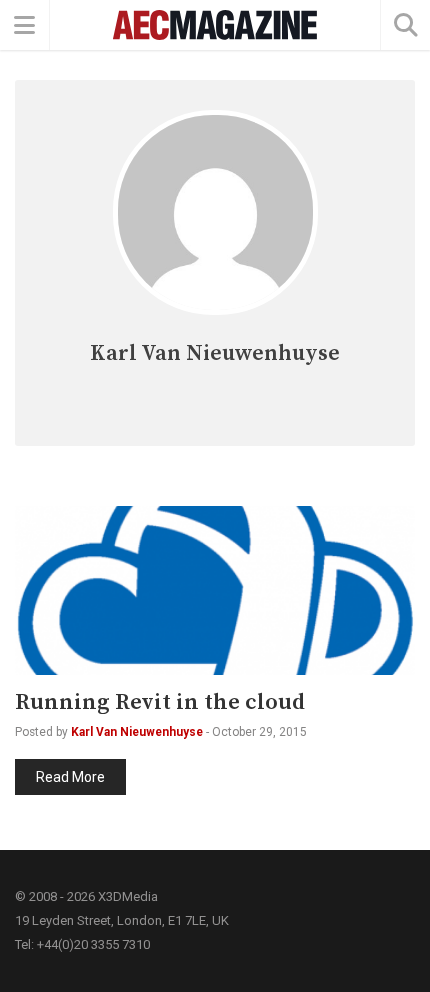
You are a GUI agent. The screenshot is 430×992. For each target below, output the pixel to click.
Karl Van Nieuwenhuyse (137, 732)
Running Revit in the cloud (160, 702)
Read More (70, 777)
